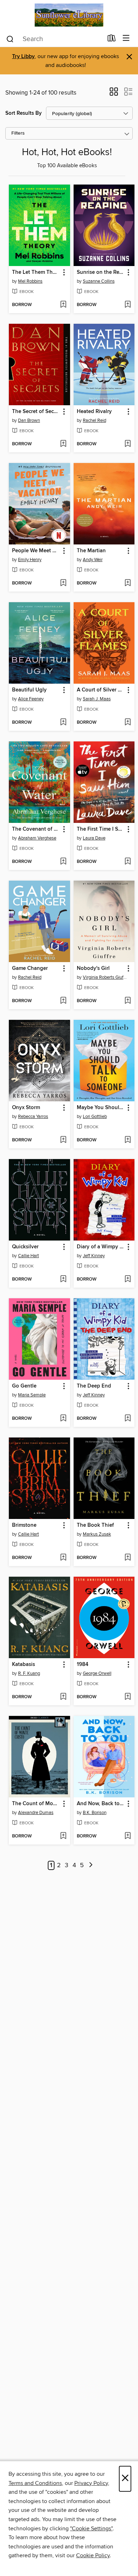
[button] (114, 94)
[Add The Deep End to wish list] (128, 1419)
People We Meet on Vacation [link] (36, 551)
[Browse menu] (126, 38)
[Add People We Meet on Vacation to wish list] (63, 583)
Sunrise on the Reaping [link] (101, 272)
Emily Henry (30, 560)
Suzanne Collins (99, 281)
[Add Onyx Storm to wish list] (63, 1140)
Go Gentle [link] (24, 1386)
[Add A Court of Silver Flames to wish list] (128, 723)
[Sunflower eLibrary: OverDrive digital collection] (69, 15)
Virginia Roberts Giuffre (105, 977)
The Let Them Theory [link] (36, 272)
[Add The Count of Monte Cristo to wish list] (63, 1836)
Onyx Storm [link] (26, 1108)
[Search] (10, 39)
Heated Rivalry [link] (94, 412)
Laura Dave (94, 838)
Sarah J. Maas (97, 699)
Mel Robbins (30, 281)
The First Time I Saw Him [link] (101, 829)
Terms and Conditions (35, 2483)
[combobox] (54, 39)
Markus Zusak (97, 1534)
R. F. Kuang (29, 1673)
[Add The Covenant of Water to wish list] (63, 862)
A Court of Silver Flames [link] (101, 690)
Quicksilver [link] (25, 1247)
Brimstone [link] (24, 1525)
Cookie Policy (93, 2555)
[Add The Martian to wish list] (128, 583)
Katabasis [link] (24, 1665)
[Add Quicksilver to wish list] (63, 1279)
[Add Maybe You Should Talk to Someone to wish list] (128, 1140)
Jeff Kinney (94, 1256)
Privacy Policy (91, 2483)
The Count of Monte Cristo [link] (36, 1804)
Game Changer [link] (30, 968)
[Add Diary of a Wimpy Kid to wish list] (128, 1279)
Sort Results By (24, 113)
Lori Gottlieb (95, 1117)
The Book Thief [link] (95, 1525)
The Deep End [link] (94, 1386)
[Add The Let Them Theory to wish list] (63, 305)
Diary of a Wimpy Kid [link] (101, 1247)
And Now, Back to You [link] (101, 1804)
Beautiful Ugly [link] (29, 690)
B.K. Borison (95, 1813)
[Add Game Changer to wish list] (63, 1001)
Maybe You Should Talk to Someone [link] (101, 1108)
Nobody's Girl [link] (93, 968)
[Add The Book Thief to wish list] (128, 1558)
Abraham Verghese (37, 838)
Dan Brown (29, 420)
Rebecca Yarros (33, 1117)
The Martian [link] (91, 551)
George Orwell (97, 1673)
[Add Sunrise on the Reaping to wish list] (128, 305)
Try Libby (23, 57)
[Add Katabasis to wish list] (63, 1697)
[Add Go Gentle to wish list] (63, 1419)
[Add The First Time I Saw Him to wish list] (128, 862)
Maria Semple (32, 1395)
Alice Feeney (31, 699)
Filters (18, 133)
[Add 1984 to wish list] (128, 1697)
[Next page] (91, 1866)
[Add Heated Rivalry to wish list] (128, 444)
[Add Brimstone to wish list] (63, 1558)
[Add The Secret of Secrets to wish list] (63, 444)
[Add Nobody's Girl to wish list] (128, 1001)
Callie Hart (28, 1256)
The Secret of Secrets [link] (36, 412)
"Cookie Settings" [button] (91, 2529)
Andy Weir (93, 560)
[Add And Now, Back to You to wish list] (128, 1836)
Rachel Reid (94, 420)
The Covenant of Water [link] (36, 829)
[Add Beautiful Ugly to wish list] (63, 723)
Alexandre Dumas (36, 1813)
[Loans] (112, 40)
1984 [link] (83, 1665)
